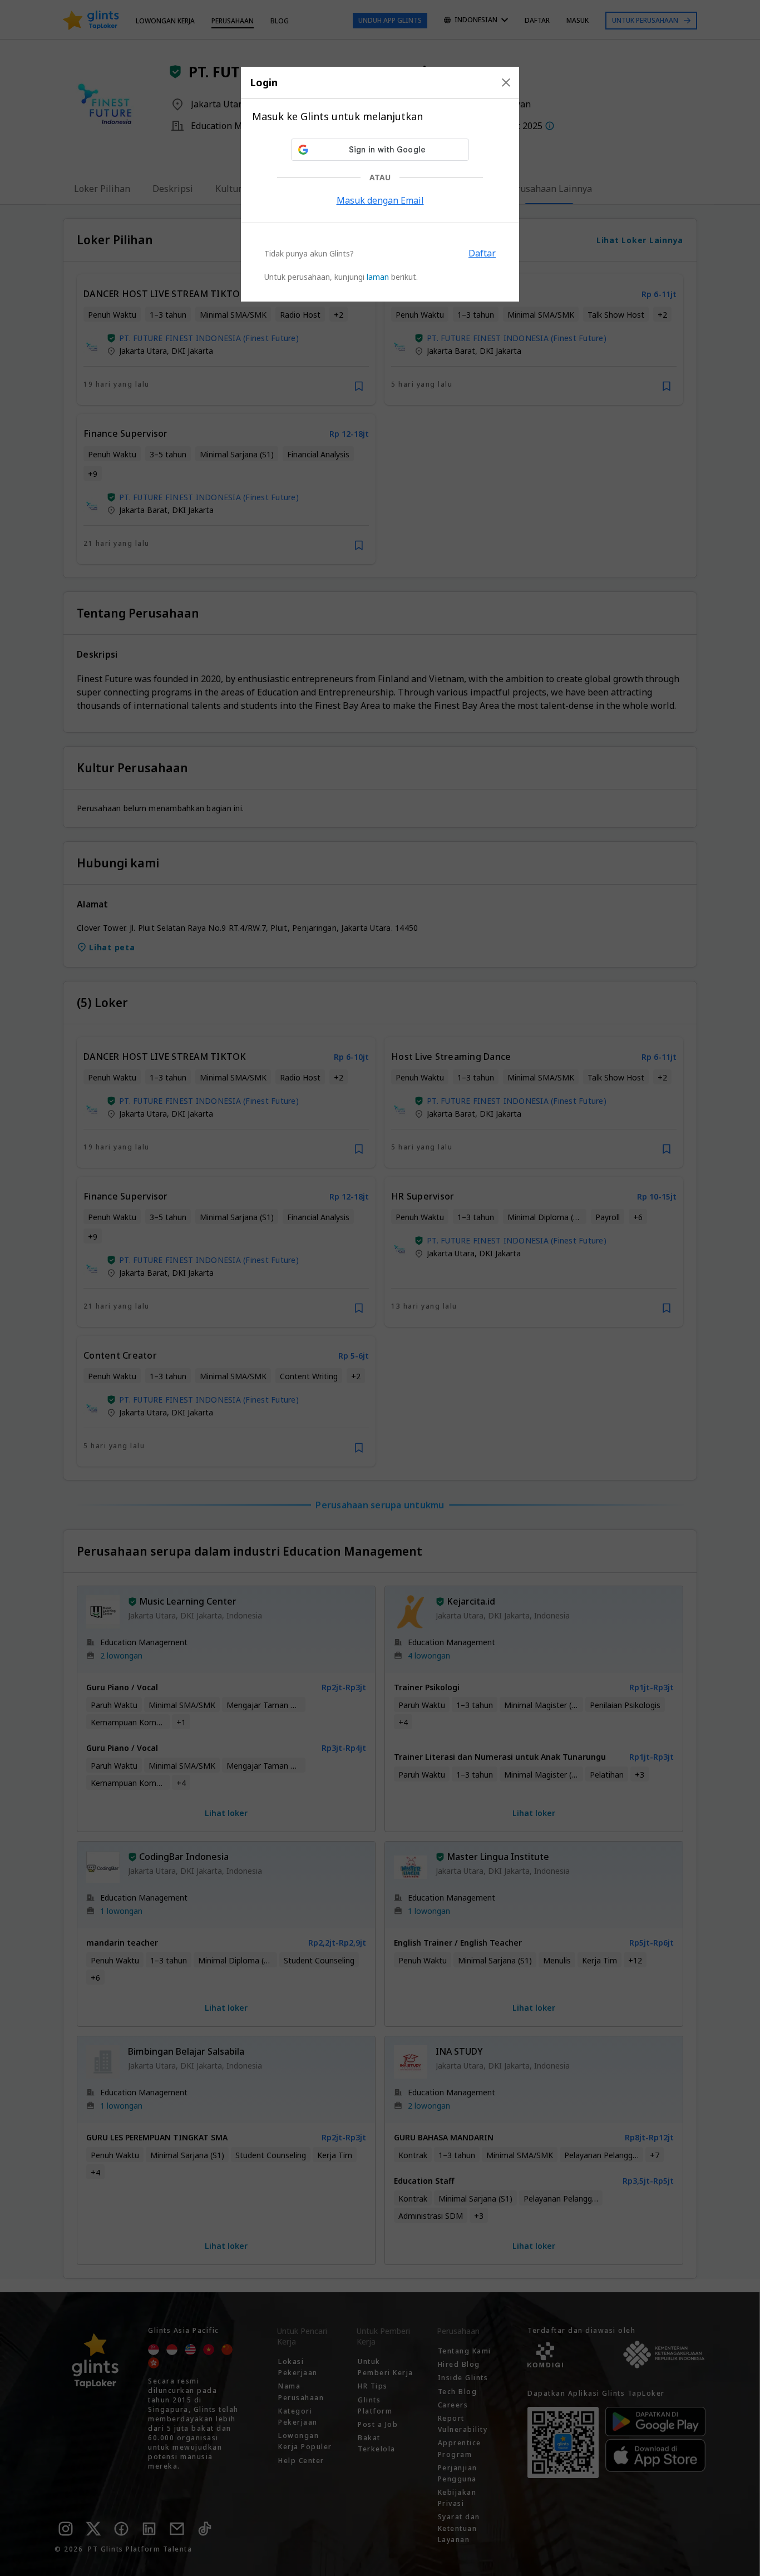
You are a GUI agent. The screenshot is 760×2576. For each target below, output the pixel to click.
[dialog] (380, 184)
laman (378, 277)
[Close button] (506, 82)
